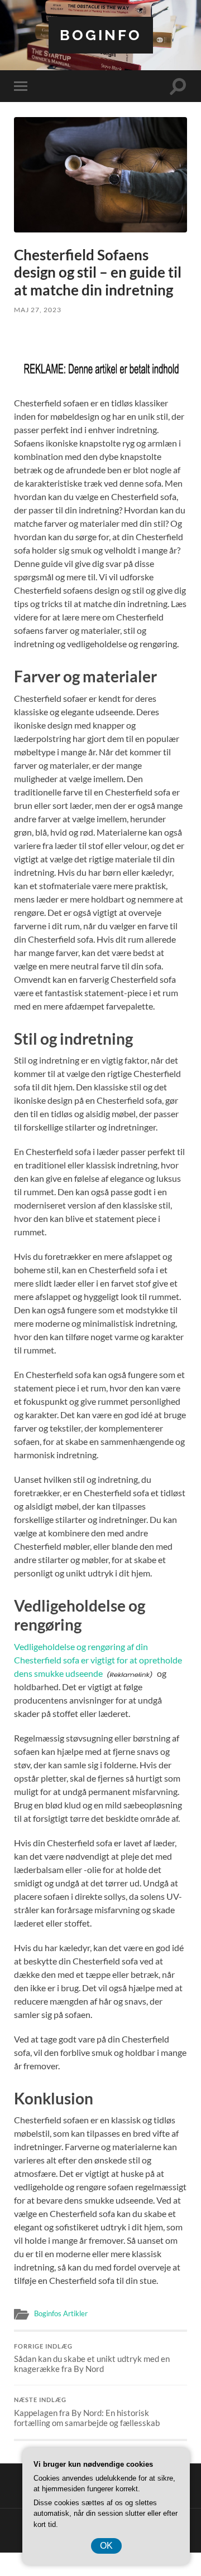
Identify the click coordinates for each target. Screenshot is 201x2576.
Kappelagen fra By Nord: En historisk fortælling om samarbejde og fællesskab (87, 2412)
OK (106, 2546)
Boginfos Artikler (61, 2313)
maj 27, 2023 (38, 310)
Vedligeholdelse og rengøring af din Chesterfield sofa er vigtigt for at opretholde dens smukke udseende (98, 1660)
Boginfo (101, 35)
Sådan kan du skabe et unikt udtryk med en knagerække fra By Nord (92, 2359)
